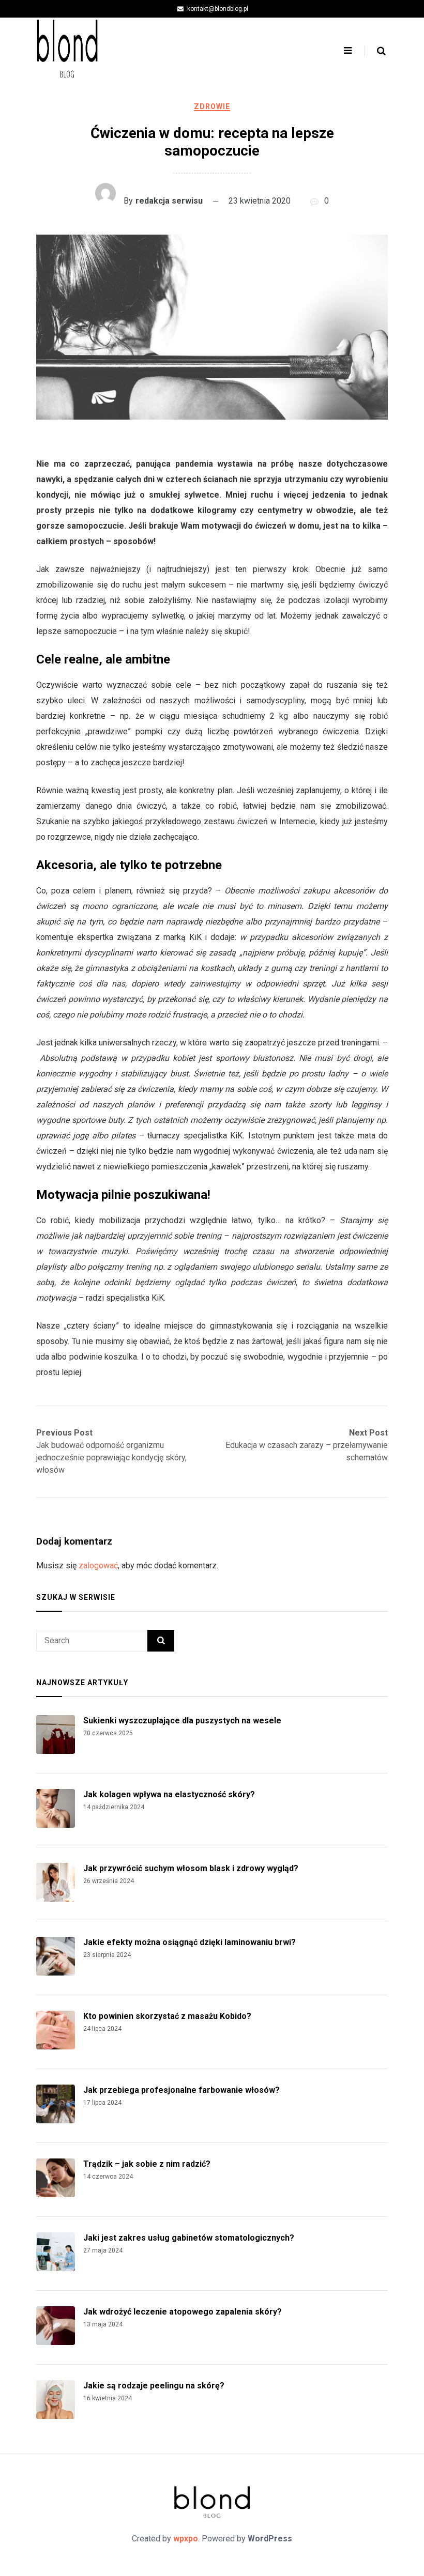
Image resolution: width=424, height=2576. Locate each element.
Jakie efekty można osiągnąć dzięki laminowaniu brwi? (190, 1942)
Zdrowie (212, 106)
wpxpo (186, 2539)
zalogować (98, 1565)
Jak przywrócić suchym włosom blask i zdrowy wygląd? (191, 1868)
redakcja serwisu (169, 201)
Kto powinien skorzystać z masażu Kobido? (167, 2016)
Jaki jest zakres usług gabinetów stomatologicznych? (189, 2238)
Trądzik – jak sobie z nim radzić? (147, 2164)
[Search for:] (92, 1641)
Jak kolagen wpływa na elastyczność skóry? (169, 1794)
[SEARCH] (161, 1641)
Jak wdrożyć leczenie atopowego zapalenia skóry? (183, 2312)
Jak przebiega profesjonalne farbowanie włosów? (181, 2090)
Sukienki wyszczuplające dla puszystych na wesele (182, 1721)
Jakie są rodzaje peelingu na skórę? (154, 2386)
